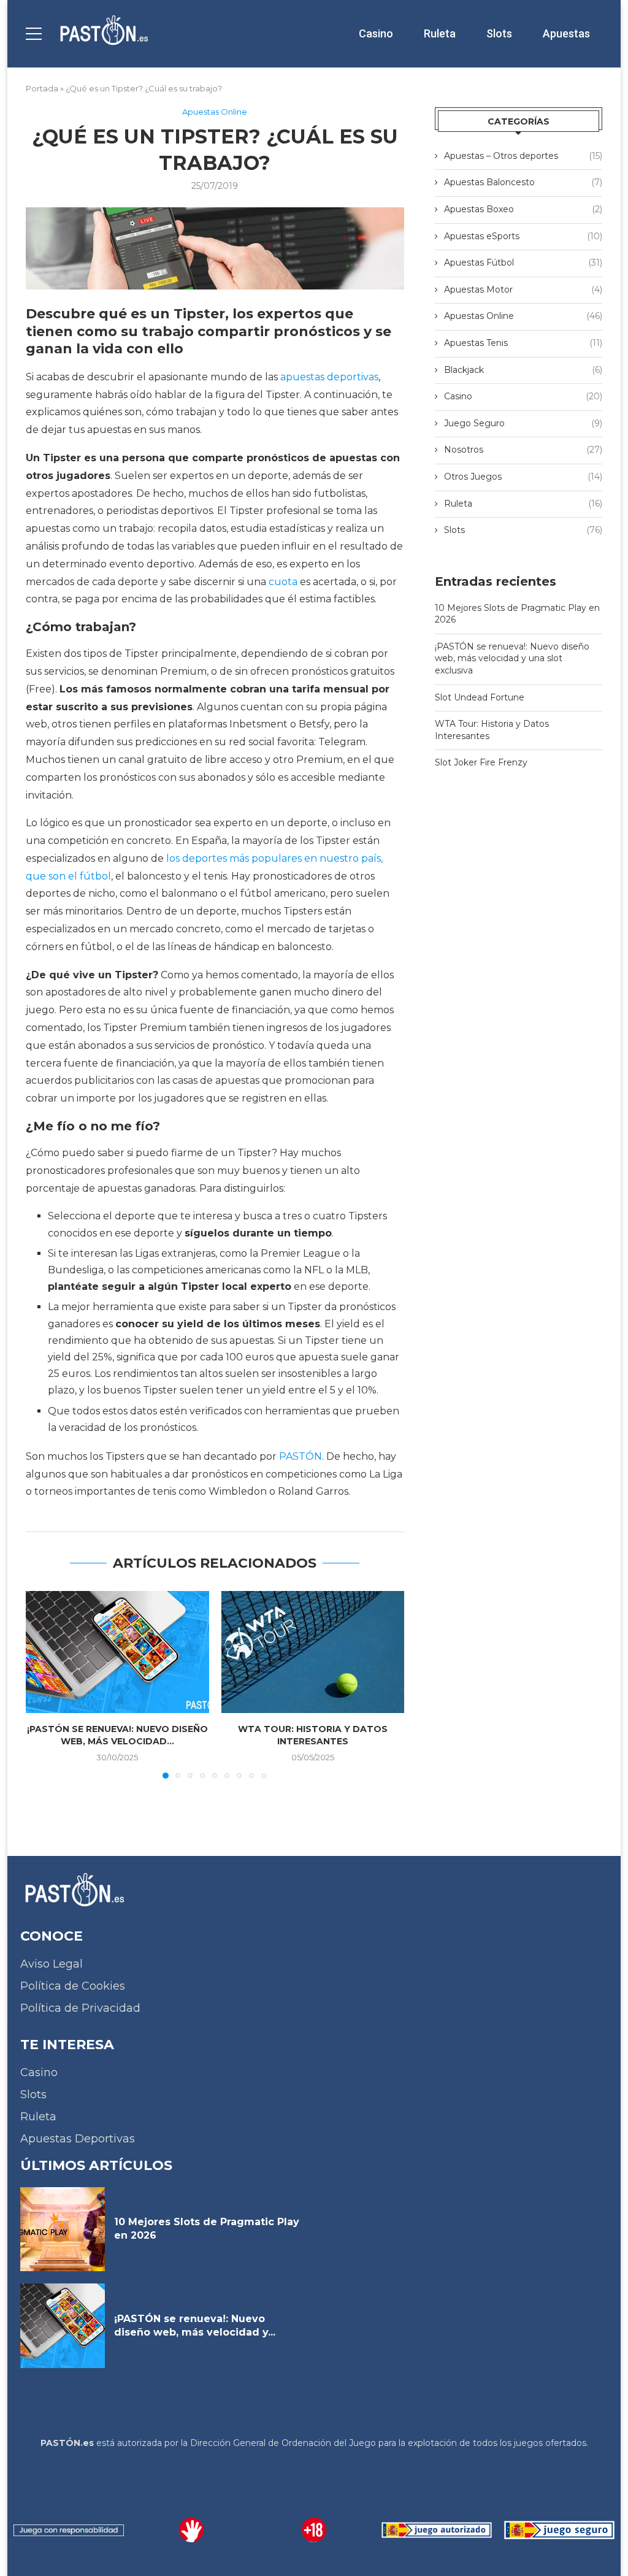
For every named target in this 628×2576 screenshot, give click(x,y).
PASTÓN (301, 1456)
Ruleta (440, 33)
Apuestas (566, 33)
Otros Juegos (523, 477)
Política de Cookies (73, 1986)
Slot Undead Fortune (480, 697)
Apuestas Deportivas (78, 2139)
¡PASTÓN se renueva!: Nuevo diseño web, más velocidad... (117, 1735)
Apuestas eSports (523, 236)
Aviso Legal (52, 1964)
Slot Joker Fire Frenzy (481, 762)
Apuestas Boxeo (523, 209)
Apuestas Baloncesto (523, 182)
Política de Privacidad (80, 2008)
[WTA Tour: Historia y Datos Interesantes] (313, 1652)
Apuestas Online (523, 316)
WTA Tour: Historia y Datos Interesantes (313, 1735)
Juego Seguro (523, 423)
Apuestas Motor (523, 289)
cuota (283, 582)
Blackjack (523, 370)
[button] (42, 1684)
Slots (499, 33)
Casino (376, 33)
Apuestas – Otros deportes (523, 156)
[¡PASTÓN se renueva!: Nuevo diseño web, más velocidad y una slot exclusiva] (117, 1652)
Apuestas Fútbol (523, 263)
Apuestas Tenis (523, 343)
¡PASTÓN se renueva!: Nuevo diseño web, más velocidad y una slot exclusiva (512, 658)
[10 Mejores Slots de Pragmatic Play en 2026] (63, 2229)
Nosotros (523, 450)
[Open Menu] (34, 34)
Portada (42, 88)
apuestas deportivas (329, 377)
